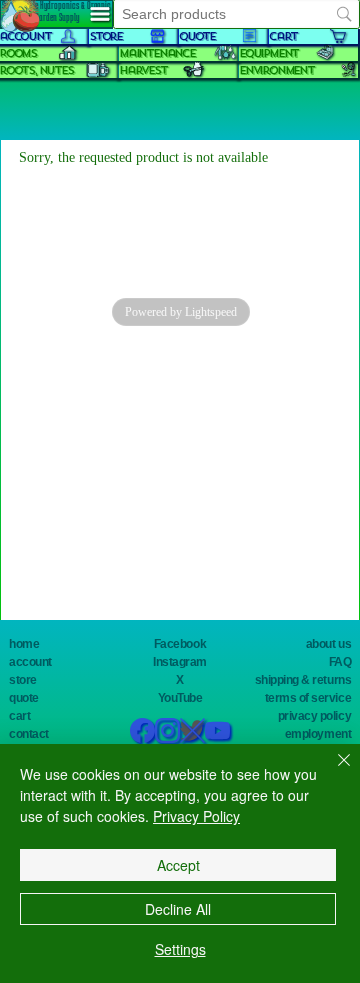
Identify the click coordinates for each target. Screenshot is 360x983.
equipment (268, 53)
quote (24, 698)
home (24, 644)
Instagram (180, 662)
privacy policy (314, 716)
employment (318, 734)
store (23, 680)
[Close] (332, 772)
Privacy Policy (196, 816)
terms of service (308, 698)
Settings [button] (180, 949)
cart (19, 716)
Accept (178, 865)
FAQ (340, 662)
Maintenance (157, 53)
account (30, 662)
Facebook (180, 644)
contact (29, 734)
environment (276, 70)
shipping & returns (303, 680)
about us (328, 644)
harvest (143, 70)
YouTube (180, 698)
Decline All (178, 909)
